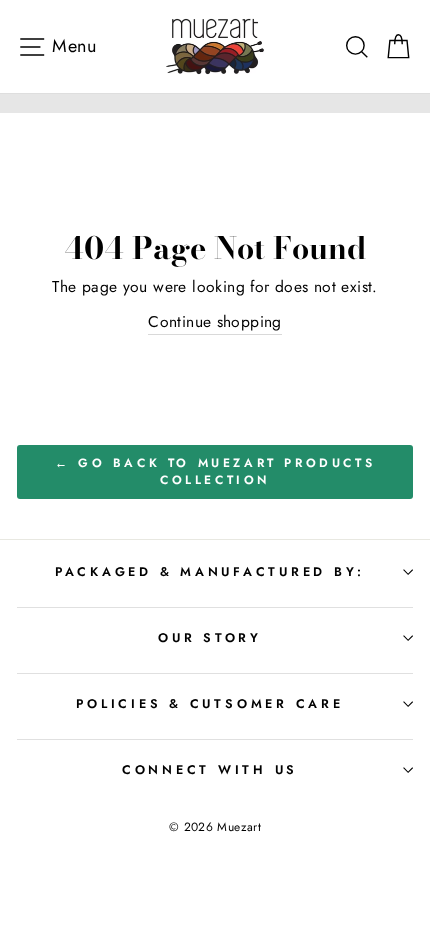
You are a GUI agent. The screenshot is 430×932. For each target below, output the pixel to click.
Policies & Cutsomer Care (209, 704)
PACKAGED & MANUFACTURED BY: (210, 572)
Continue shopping (215, 321)
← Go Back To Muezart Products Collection (215, 471)
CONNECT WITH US (210, 770)
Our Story (210, 638)
